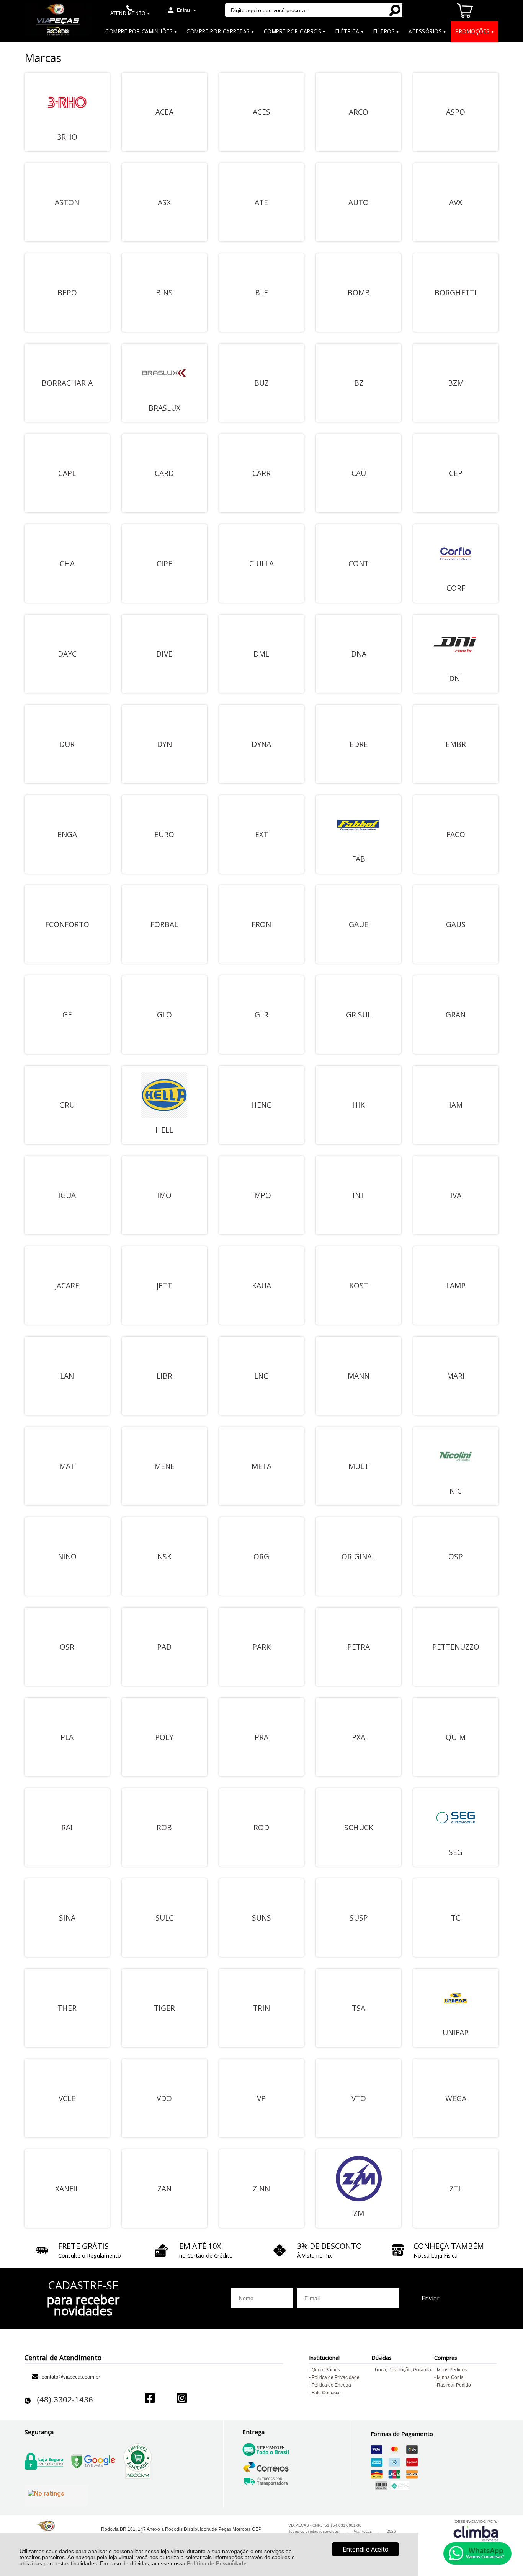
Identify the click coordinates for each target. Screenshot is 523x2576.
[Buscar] (395, 10)
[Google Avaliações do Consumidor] (56, 2495)
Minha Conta (450, 2377)
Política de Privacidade (217, 2563)
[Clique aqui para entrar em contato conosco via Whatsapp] (477, 2553)
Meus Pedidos (452, 2370)
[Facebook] (150, 2399)
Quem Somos (326, 2370)
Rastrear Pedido (454, 2385)
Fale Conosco (326, 2393)
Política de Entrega (331, 2385)
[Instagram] (182, 2399)
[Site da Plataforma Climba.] (476, 2530)
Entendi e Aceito (366, 2549)
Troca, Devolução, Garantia (403, 2370)
